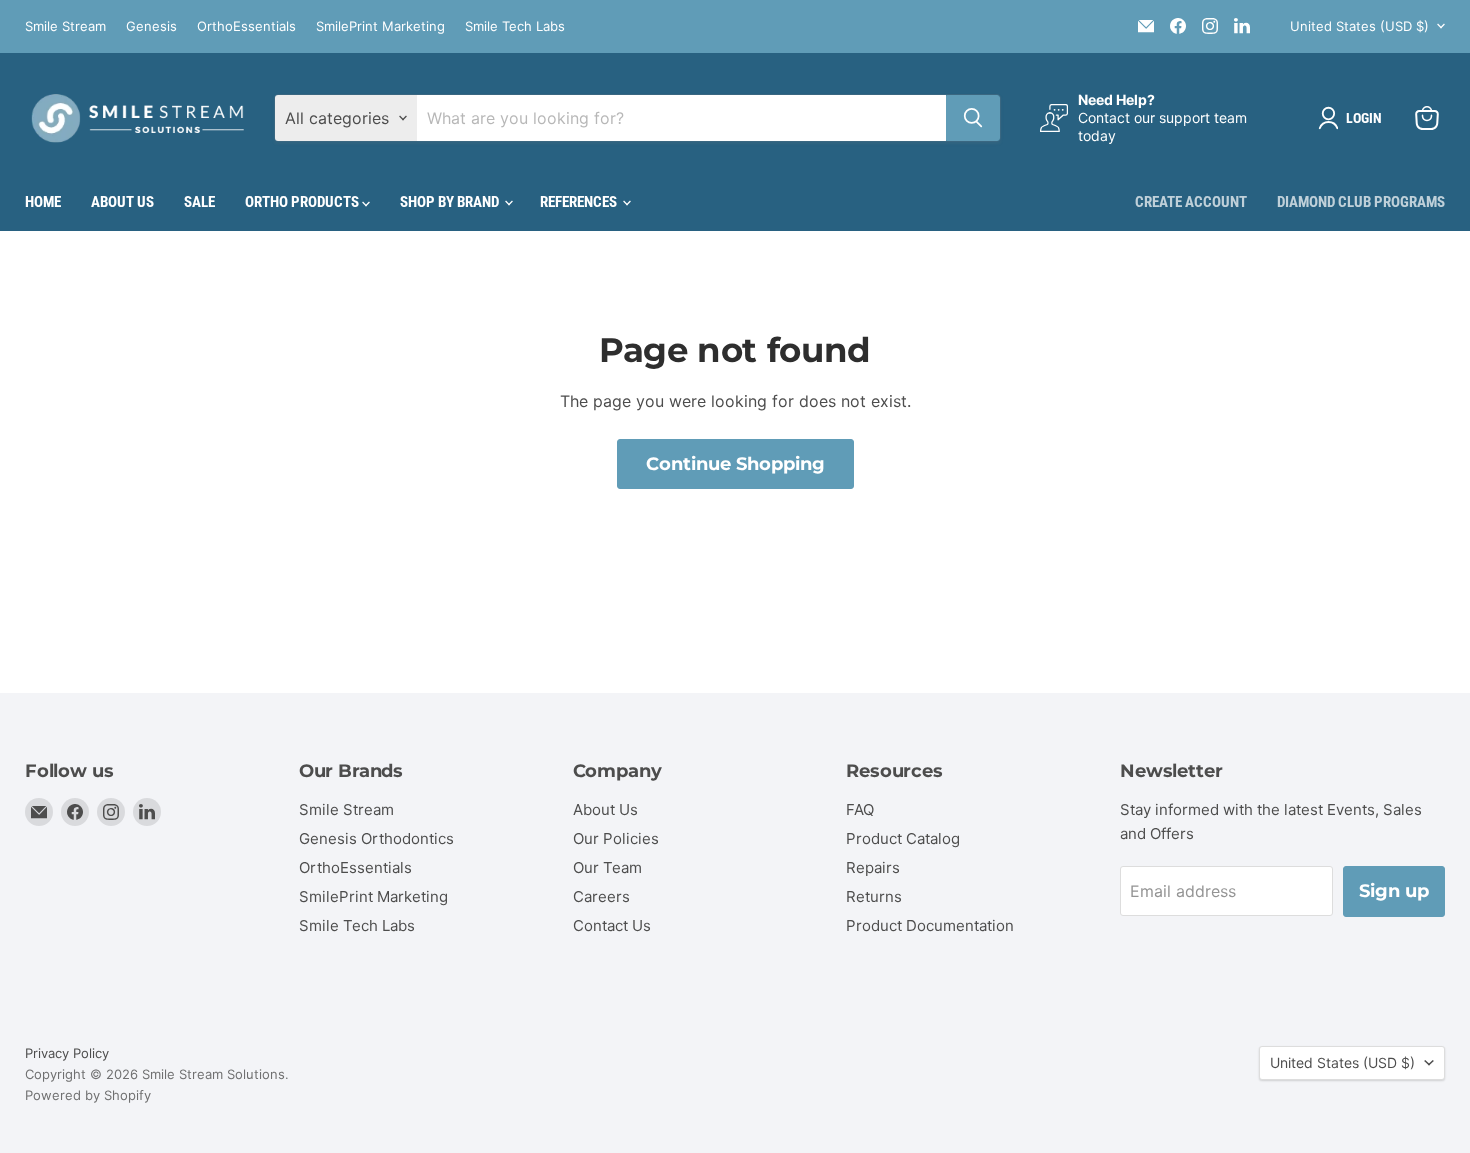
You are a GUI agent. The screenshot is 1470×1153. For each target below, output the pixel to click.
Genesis (151, 26)
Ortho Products (303, 202)
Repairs (873, 867)
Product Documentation (930, 925)
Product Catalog (903, 838)
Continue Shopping (735, 464)
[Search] (973, 118)
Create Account (1191, 202)
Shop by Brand (451, 202)
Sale (199, 202)
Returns (874, 896)
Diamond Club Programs (1361, 202)
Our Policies (616, 838)
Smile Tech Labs (515, 26)
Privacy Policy (67, 1053)
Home (43, 202)
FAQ (860, 809)
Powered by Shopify (88, 1095)
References (580, 202)
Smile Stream (65, 26)
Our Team (607, 867)
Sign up (1394, 891)
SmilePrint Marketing (380, 26)
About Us (122, 202)
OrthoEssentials (246, 26)
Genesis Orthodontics (376, 838)
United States (1359, 26)
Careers (601, 896)
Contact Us (612, 925)
